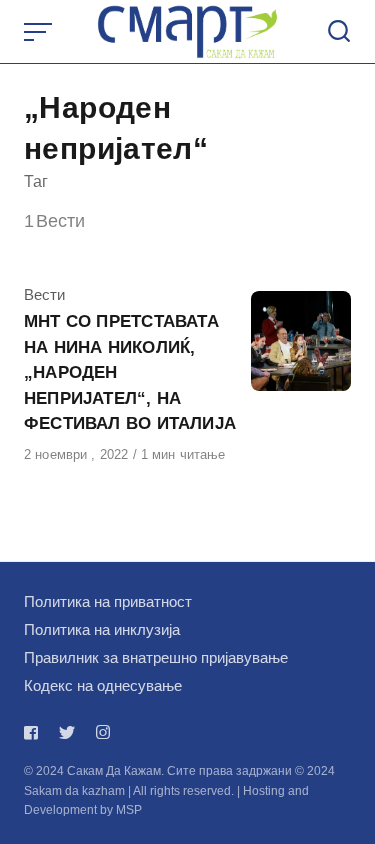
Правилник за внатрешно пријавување (156, 657)
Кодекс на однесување (103, 685)
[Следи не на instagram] (103, 732)
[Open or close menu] (40, 32)
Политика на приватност (108, 601)
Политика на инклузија (102, 629)
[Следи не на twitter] (67, 732)
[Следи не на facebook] (35, 732)
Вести (44, 294)
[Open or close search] (339, 32)
